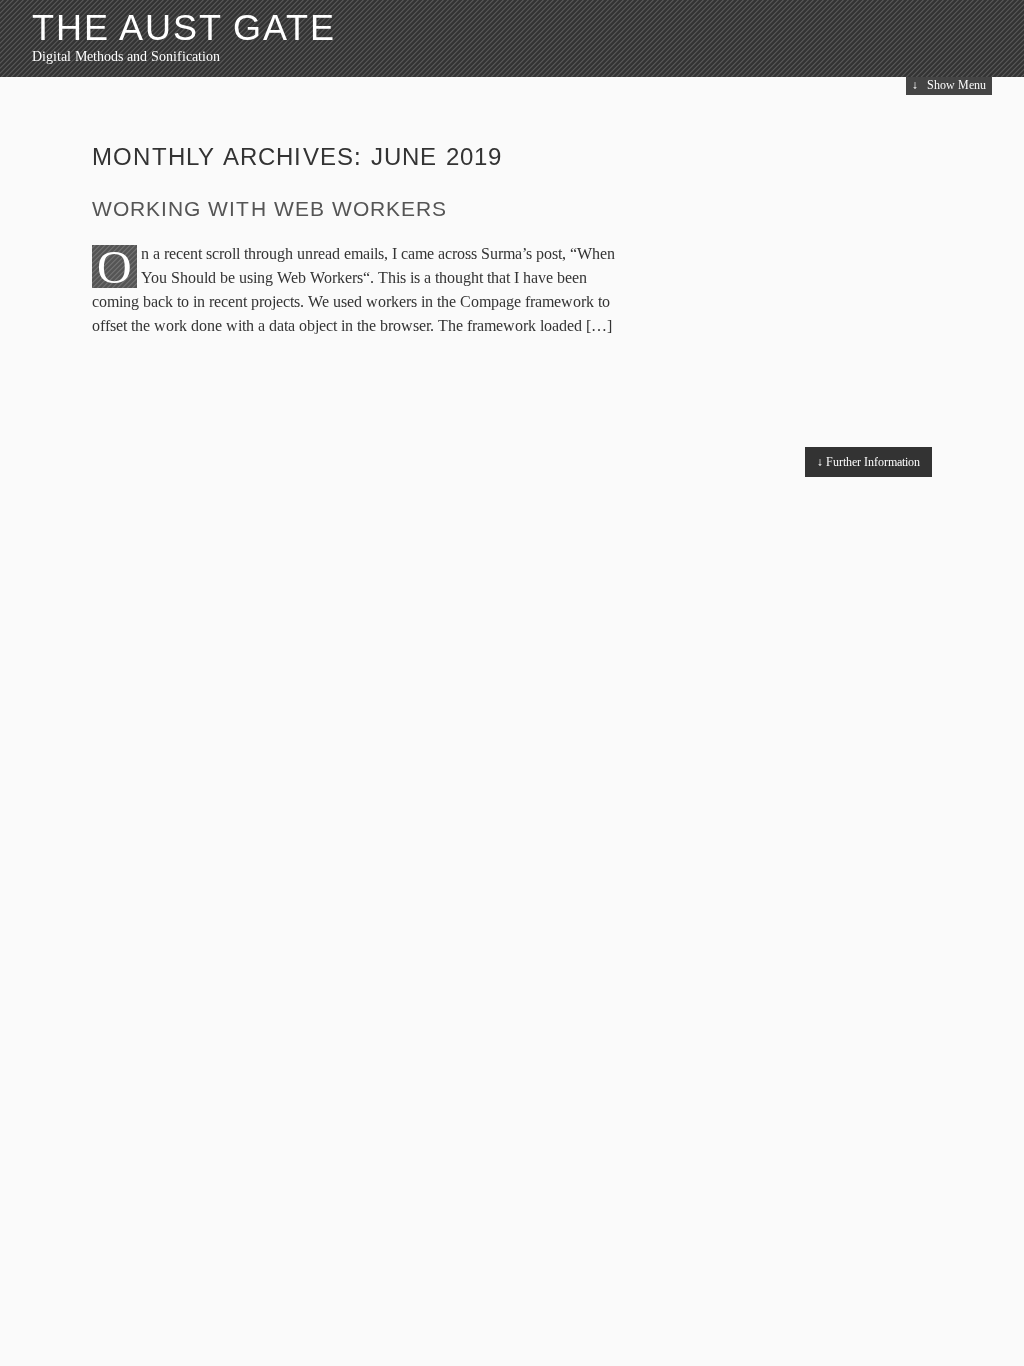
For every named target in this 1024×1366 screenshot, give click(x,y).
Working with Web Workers (269, 208)
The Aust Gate (183, 27)
